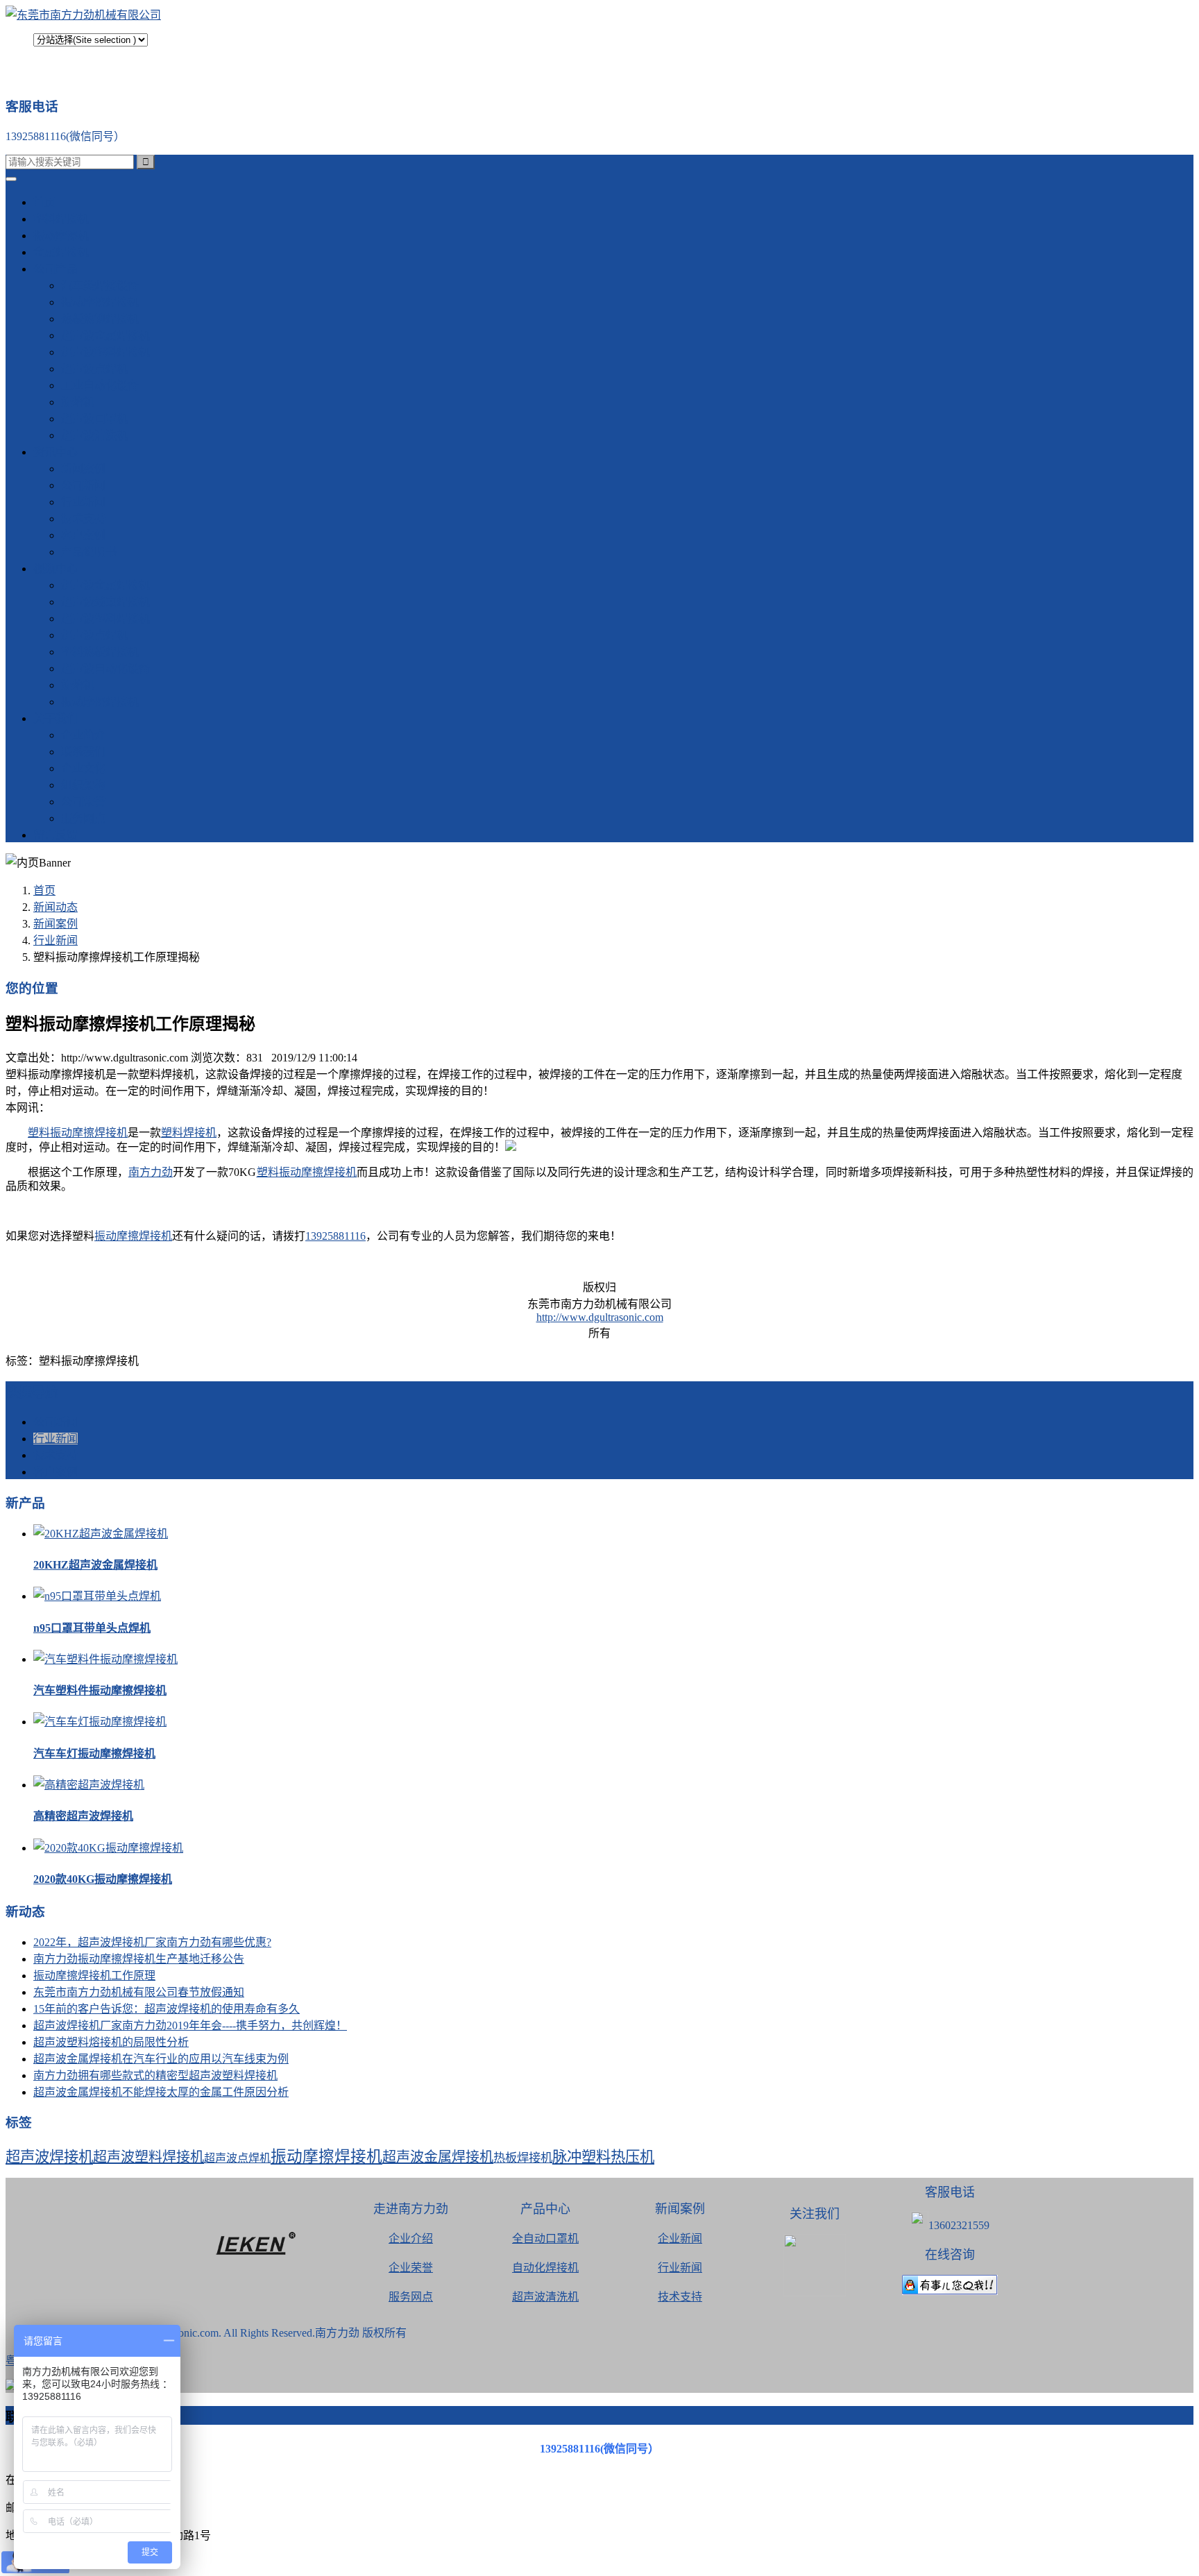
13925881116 (335, 1236)
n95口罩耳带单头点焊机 (92, 1628)
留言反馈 (56, 835)
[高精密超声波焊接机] (89, 1785)
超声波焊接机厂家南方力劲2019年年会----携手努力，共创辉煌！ (190, 2025)
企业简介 (83, 735)
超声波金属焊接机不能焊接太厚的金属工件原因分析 (161, 2092)
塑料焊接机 (61, 219)
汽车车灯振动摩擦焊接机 (94, 1754)
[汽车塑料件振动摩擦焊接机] (105, 1659)
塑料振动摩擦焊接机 (78, 1133)
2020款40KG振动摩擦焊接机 (103, 1879)
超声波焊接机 (49, 2157)
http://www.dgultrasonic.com (600, 1317)
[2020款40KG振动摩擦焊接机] (108, 1848)
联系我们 (83, 752)
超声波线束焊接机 (105, 602)
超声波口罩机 (94, 419)
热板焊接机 (523, 2158)
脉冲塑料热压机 (603, 2157)
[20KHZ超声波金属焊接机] (101, 1534)
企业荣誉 (411, 2268)
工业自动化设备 (100, 385)
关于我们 (56, 718)
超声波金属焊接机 (105, 335)
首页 (44, 202)
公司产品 (56, 269)
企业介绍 (411, 2238)
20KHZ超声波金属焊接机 (95, 1565)
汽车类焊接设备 (100, 285)
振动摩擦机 (61, 236)
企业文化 (83, 768)
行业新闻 (83, 502)
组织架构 (83, 785)
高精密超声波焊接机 (83, 1816)
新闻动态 (56, 907)
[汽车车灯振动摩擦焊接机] (100, 1722)
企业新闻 (680, 2238)
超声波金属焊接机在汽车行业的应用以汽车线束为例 (161, 2059)
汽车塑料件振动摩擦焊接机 (100, 1690)
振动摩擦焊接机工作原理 (94, 1976)
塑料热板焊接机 (100, 652)
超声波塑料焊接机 (105, 352)
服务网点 (83, 818)
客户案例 (83, 535)
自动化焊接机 (545, 2268)
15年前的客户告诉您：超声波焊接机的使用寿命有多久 (167, 2009)
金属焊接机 (61, 252)
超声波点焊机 (94, 369)
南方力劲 (151, 1172)
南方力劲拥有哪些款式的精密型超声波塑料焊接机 (155, 2075)
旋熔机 (78, 402)
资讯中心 (56, 452)
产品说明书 (89, 552)
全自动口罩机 (545, 2238)
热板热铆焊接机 (100, 319)
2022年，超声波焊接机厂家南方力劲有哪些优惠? (152, 1942)
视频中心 (56, 569)
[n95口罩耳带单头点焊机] (97, 1596)
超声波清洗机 (94, 435)
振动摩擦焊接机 (100, 302)
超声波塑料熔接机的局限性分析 (111, 2042)
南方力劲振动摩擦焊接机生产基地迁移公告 (139, 1959)
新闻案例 (83, 469)
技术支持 (83, 519)
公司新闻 (83, 485)
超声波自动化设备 (105, 668)
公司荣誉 (83, 802)
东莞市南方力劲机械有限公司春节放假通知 (139, 1992)
